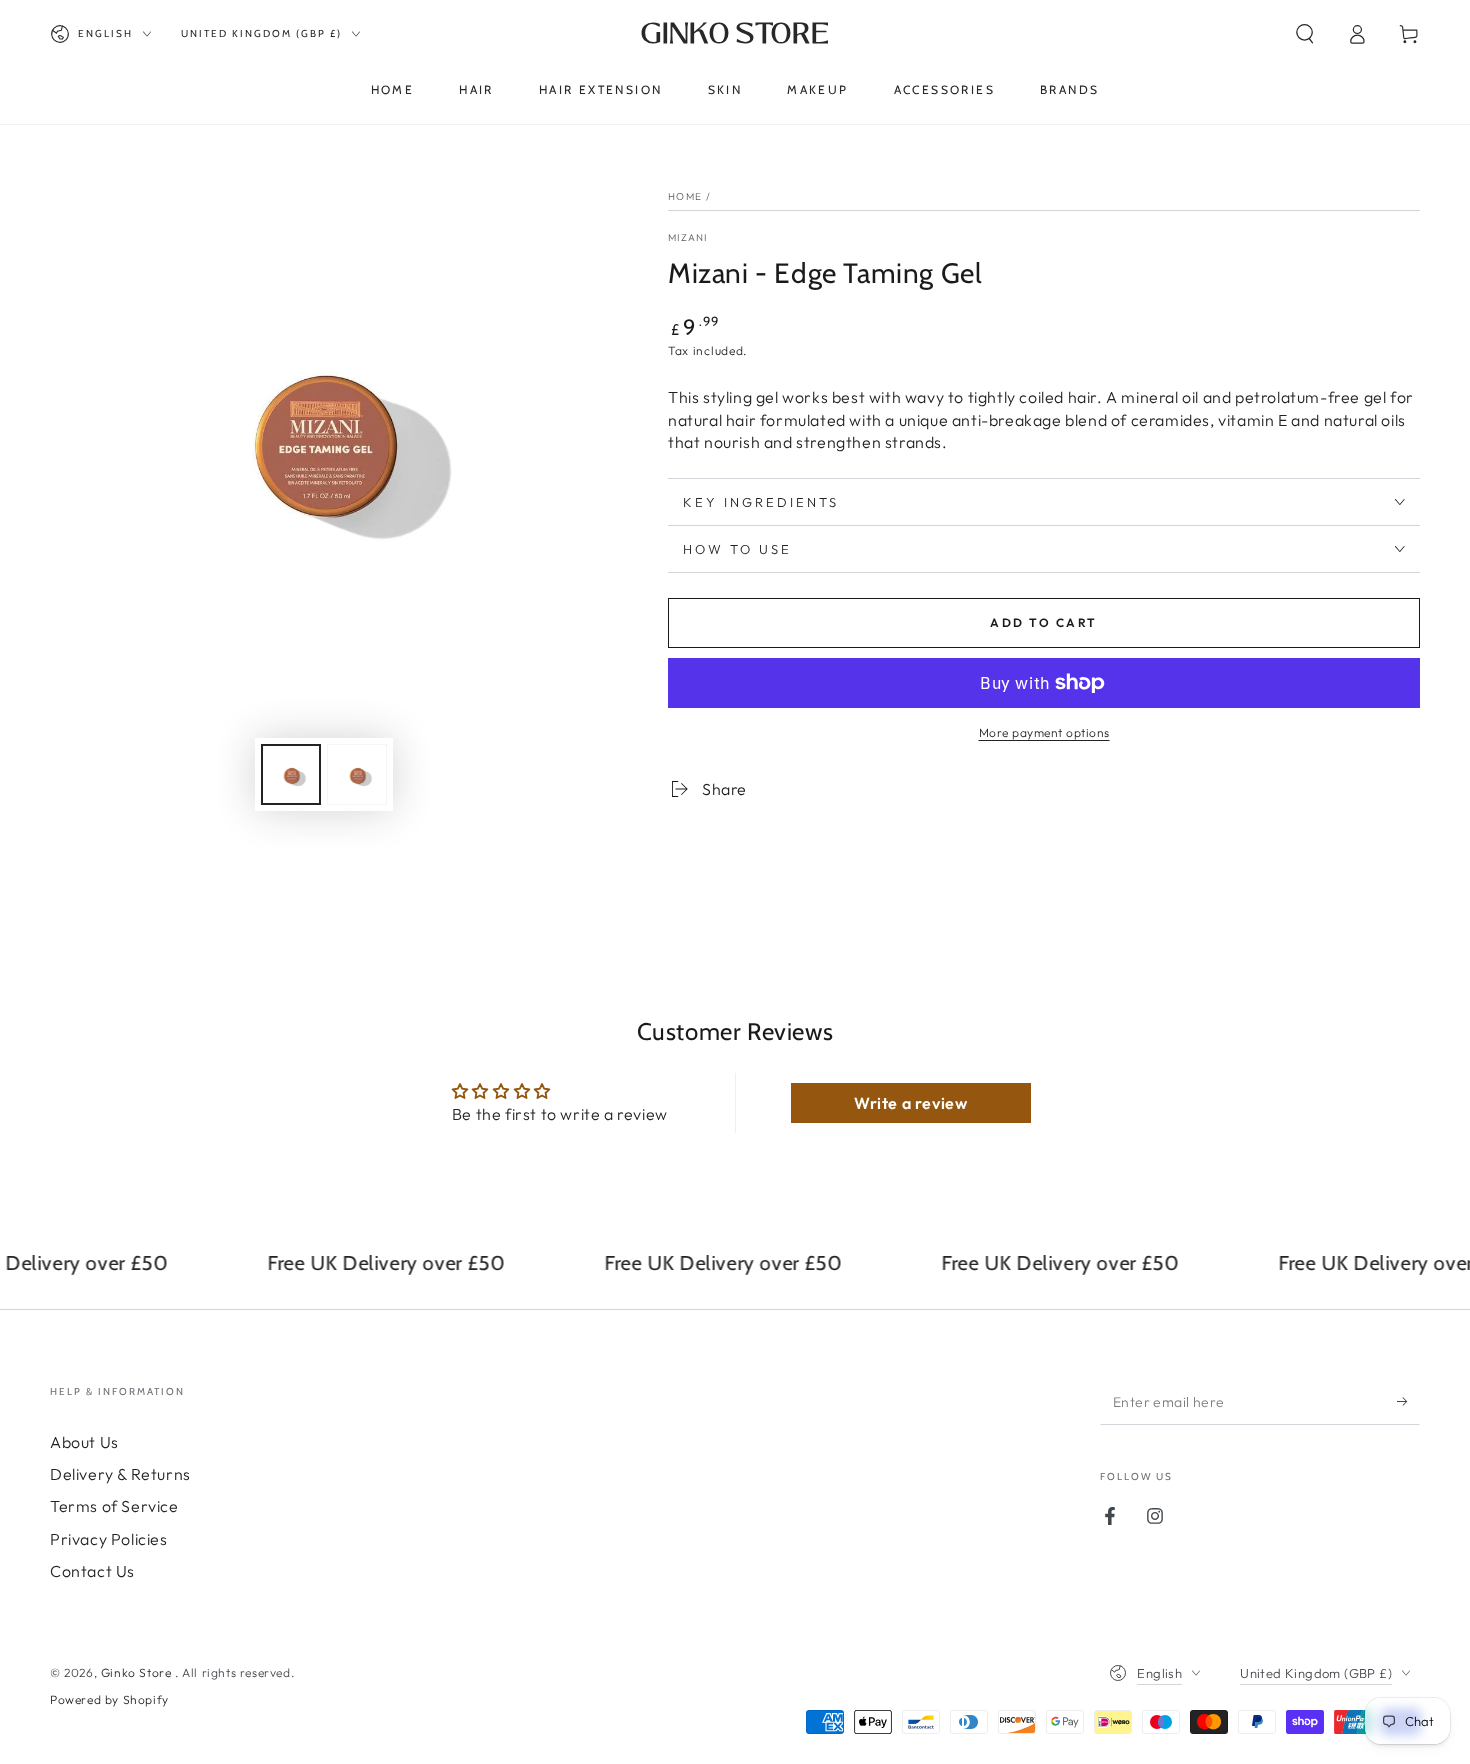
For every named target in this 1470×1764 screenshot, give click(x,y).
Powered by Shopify (109, 1699)
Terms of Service (114, 1506)
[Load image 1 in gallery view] (291, 774)
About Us (84, 1442)
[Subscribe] (1408, 1402)
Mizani (688, 237)
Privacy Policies (109, 1539)
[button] (1305, 34)
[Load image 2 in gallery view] (357, 774)
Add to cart (1043, 622)
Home (685, 196)
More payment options (1044, 732)
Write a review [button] (910, 1103)
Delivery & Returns (120, 1474)
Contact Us (92, 1571)
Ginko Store (138, 1672)
